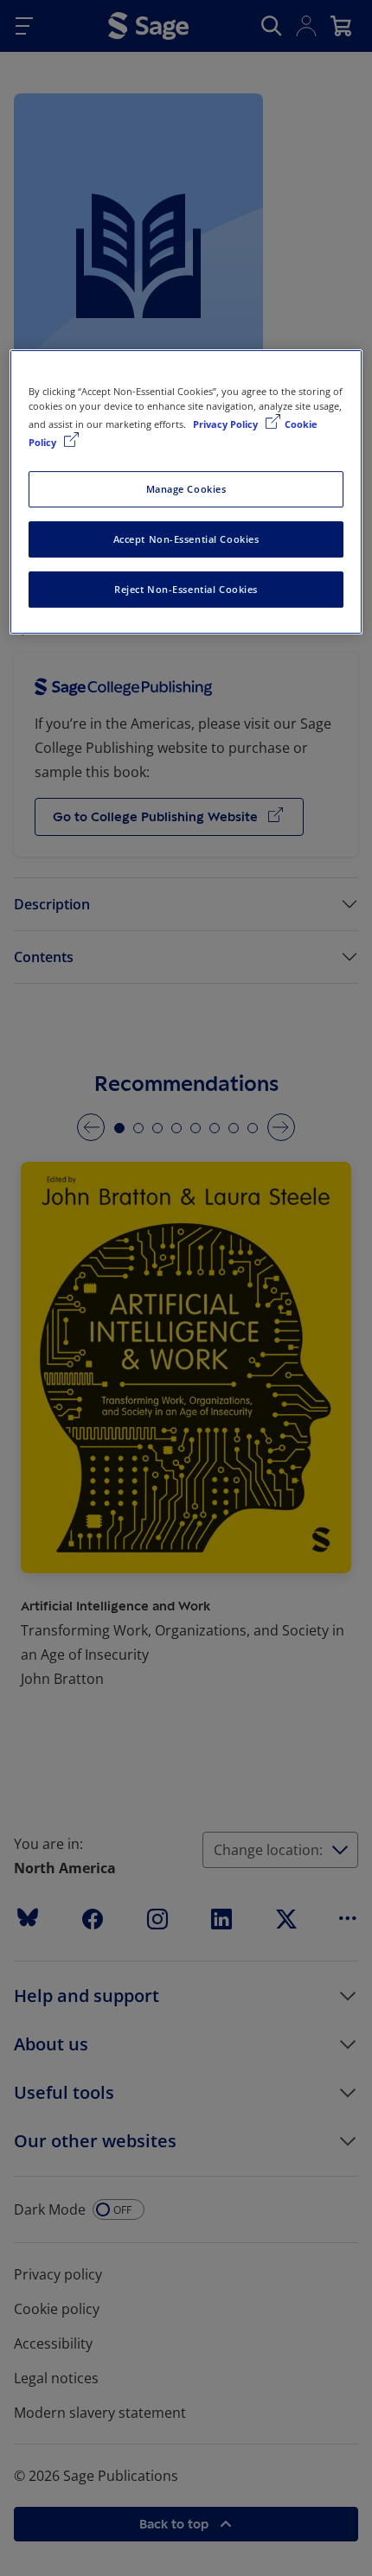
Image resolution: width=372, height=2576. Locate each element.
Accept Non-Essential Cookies (186, 539)
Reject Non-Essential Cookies (186, 589)
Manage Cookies (186, 489)
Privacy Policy (227, 424)
